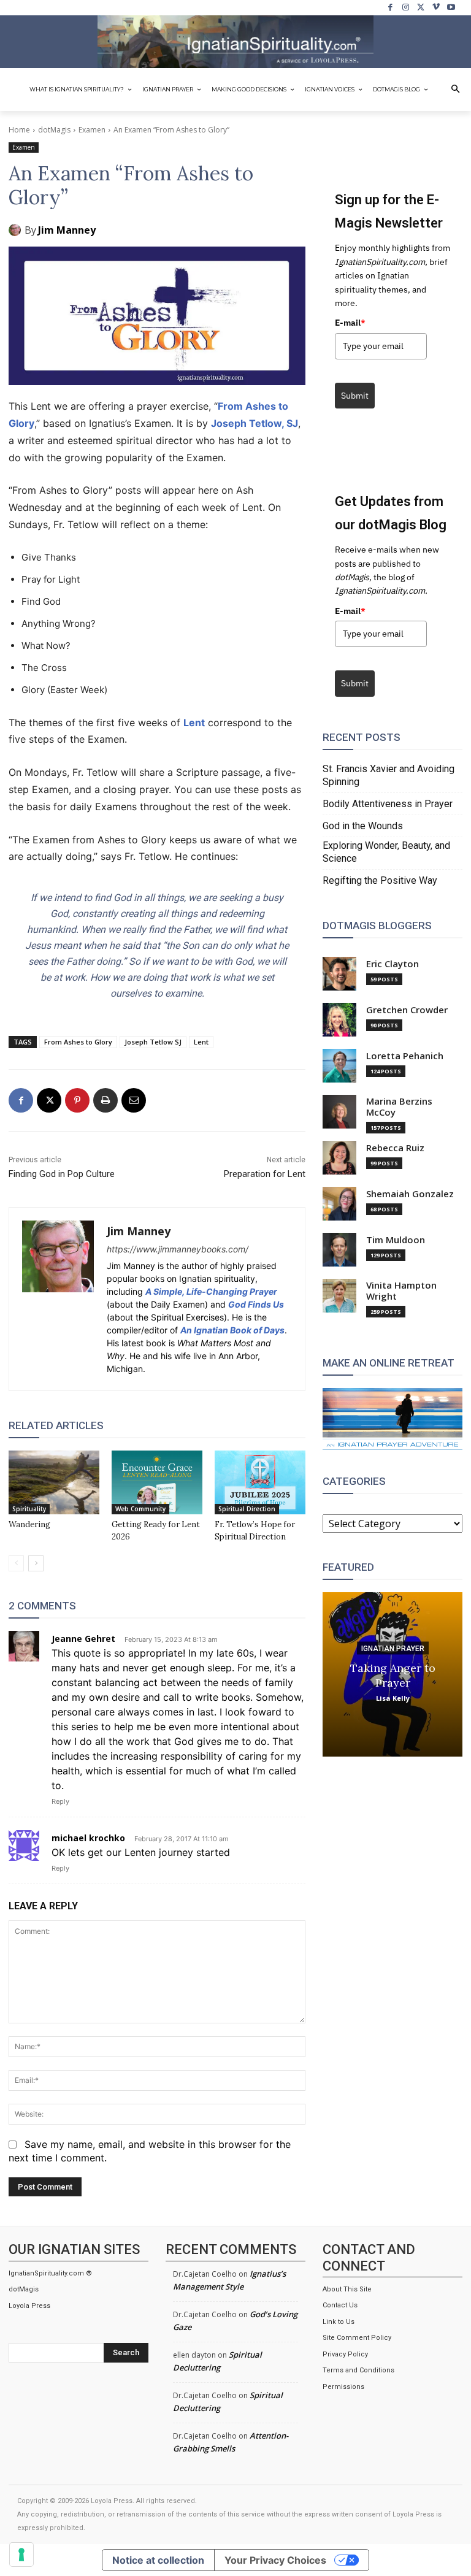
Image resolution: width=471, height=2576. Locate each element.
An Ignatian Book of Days (232, 1330)
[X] (421, 8)
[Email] (134, 1100)
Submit (355, 396)
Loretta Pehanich (405, 1056)
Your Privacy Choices (275, 2560)
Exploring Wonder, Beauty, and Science (386, 852)
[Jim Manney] (17, 230)
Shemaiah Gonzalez (410, 1194)
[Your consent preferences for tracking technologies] (21, 2555)
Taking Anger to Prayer (393, 1675)
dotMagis (54, 130)
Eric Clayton (392, 964)
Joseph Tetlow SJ (153, 1042)
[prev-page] (16, 1563)
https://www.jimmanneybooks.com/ (178, 1249)
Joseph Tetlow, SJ (255, 423)
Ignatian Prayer (393, 1648)
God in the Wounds (363, 826)
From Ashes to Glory (78, 1042)
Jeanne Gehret (83, 1639)
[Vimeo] (436, 8)
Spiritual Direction (247, 1509)
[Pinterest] (77, 1100)
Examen (92, 130)
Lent (194, 723)
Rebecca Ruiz (395, 1148)
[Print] (105, 1100)
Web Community (140, 1509)
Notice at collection (158, 2560)
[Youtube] (451, 8)
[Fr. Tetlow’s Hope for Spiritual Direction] (260, 1482)
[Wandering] (54, 1482)
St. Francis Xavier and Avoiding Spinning (389, 775)
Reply (60, 1801)
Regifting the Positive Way (380, 880)
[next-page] (36, 1563)
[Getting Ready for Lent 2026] (157, 1482)
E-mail (350, 323)
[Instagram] (406, 8)
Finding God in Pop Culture (62, 1174)
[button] (456, 90)
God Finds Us (256, 1304)
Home (19, 130)
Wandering (29, 1524)
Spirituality (29, 1509)
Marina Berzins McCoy (399, 1107)
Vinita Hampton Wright (401, 1291)
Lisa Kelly (393, 1697)
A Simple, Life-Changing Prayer (211, 1291)
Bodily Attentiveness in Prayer (388, 804)
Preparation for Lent (265, 1174)
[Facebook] (391, 8)
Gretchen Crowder (407, 1010)
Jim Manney (67, 230)
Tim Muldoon (396, 1240)
